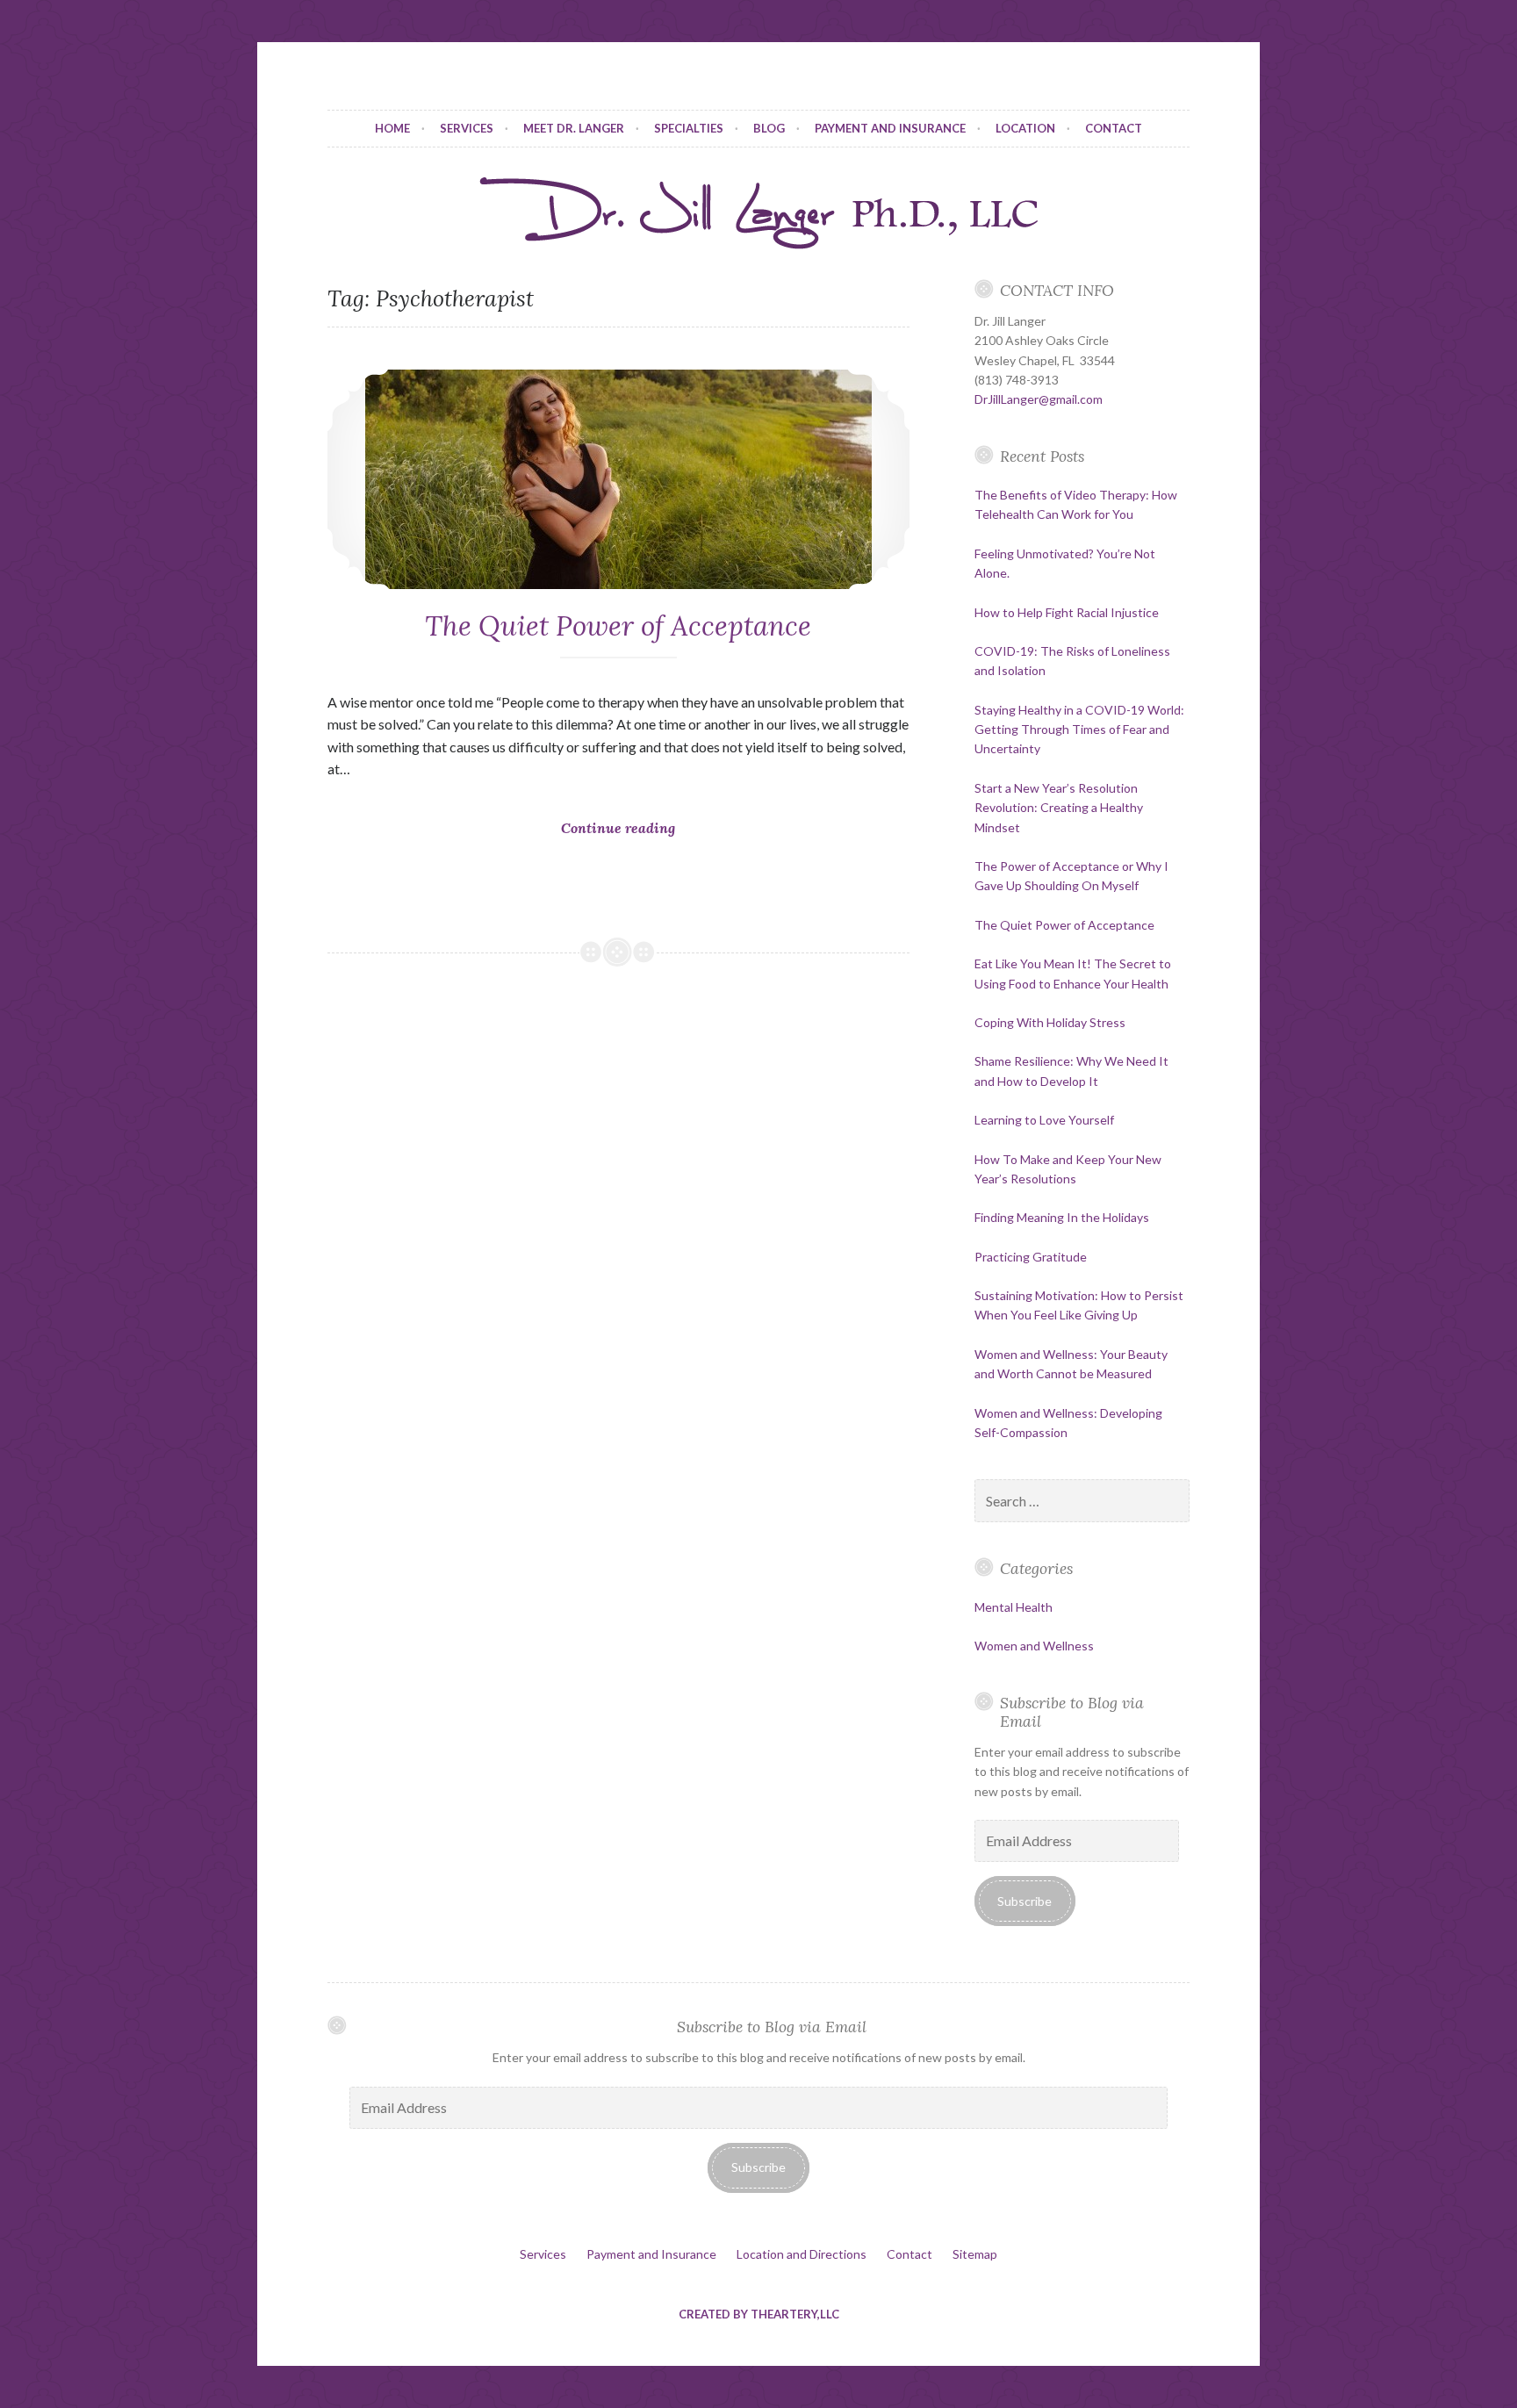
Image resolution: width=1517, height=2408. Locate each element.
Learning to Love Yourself (1044, 1120)
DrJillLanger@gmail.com (1039, 399)
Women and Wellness (1034, 1646)
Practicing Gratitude (1031, 1257)
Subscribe (1025, 1901)
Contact (1114, 128)
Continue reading (623, 857)
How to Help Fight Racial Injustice (1067, 612)
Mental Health (1014, 1607)
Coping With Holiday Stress (1050, 1022)
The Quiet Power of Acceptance (618, 626)
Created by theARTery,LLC (759, 2314)
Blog (769, 128)
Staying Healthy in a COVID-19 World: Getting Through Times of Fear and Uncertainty (1079, 730)
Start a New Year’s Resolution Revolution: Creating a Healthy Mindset (1059, 808)
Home (392, 128)
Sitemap (975, 2254)
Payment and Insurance (890, 128)
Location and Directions (802, 2254)
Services (467, 128)
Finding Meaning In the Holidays (1062, 1217)
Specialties (689, 128)
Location (1025, 128)
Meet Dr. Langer (574, 128)
